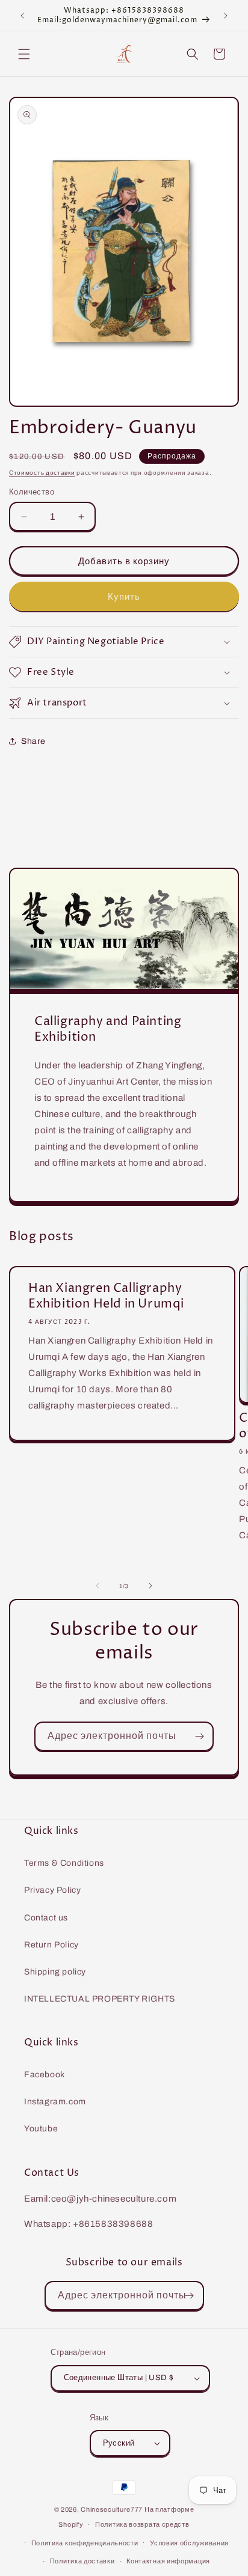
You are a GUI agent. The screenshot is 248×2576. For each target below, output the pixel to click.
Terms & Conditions (64, 1863)
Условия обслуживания (189, 2543)
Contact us (46, 1918)
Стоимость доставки (42, 473)
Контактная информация (168, 2561)
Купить (124, 597)
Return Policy (51, 1945)
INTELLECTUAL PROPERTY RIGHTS (100, 1999)
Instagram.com (55, 2102)
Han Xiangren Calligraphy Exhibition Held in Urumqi (106, 1297)
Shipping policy (55, 1972)
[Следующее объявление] (226, 16)
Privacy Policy (52, 1890)
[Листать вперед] (150, 1586)
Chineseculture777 (112, 2509)
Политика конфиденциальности (85, 2543)
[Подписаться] (199, 1736)
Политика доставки (82, 2561)
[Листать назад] (98, 1586)
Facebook (45, 2075)
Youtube (41, 2129)
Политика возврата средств (142, 2524)
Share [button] (33, 741)
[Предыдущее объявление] (22, 16)
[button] (24, 54)
